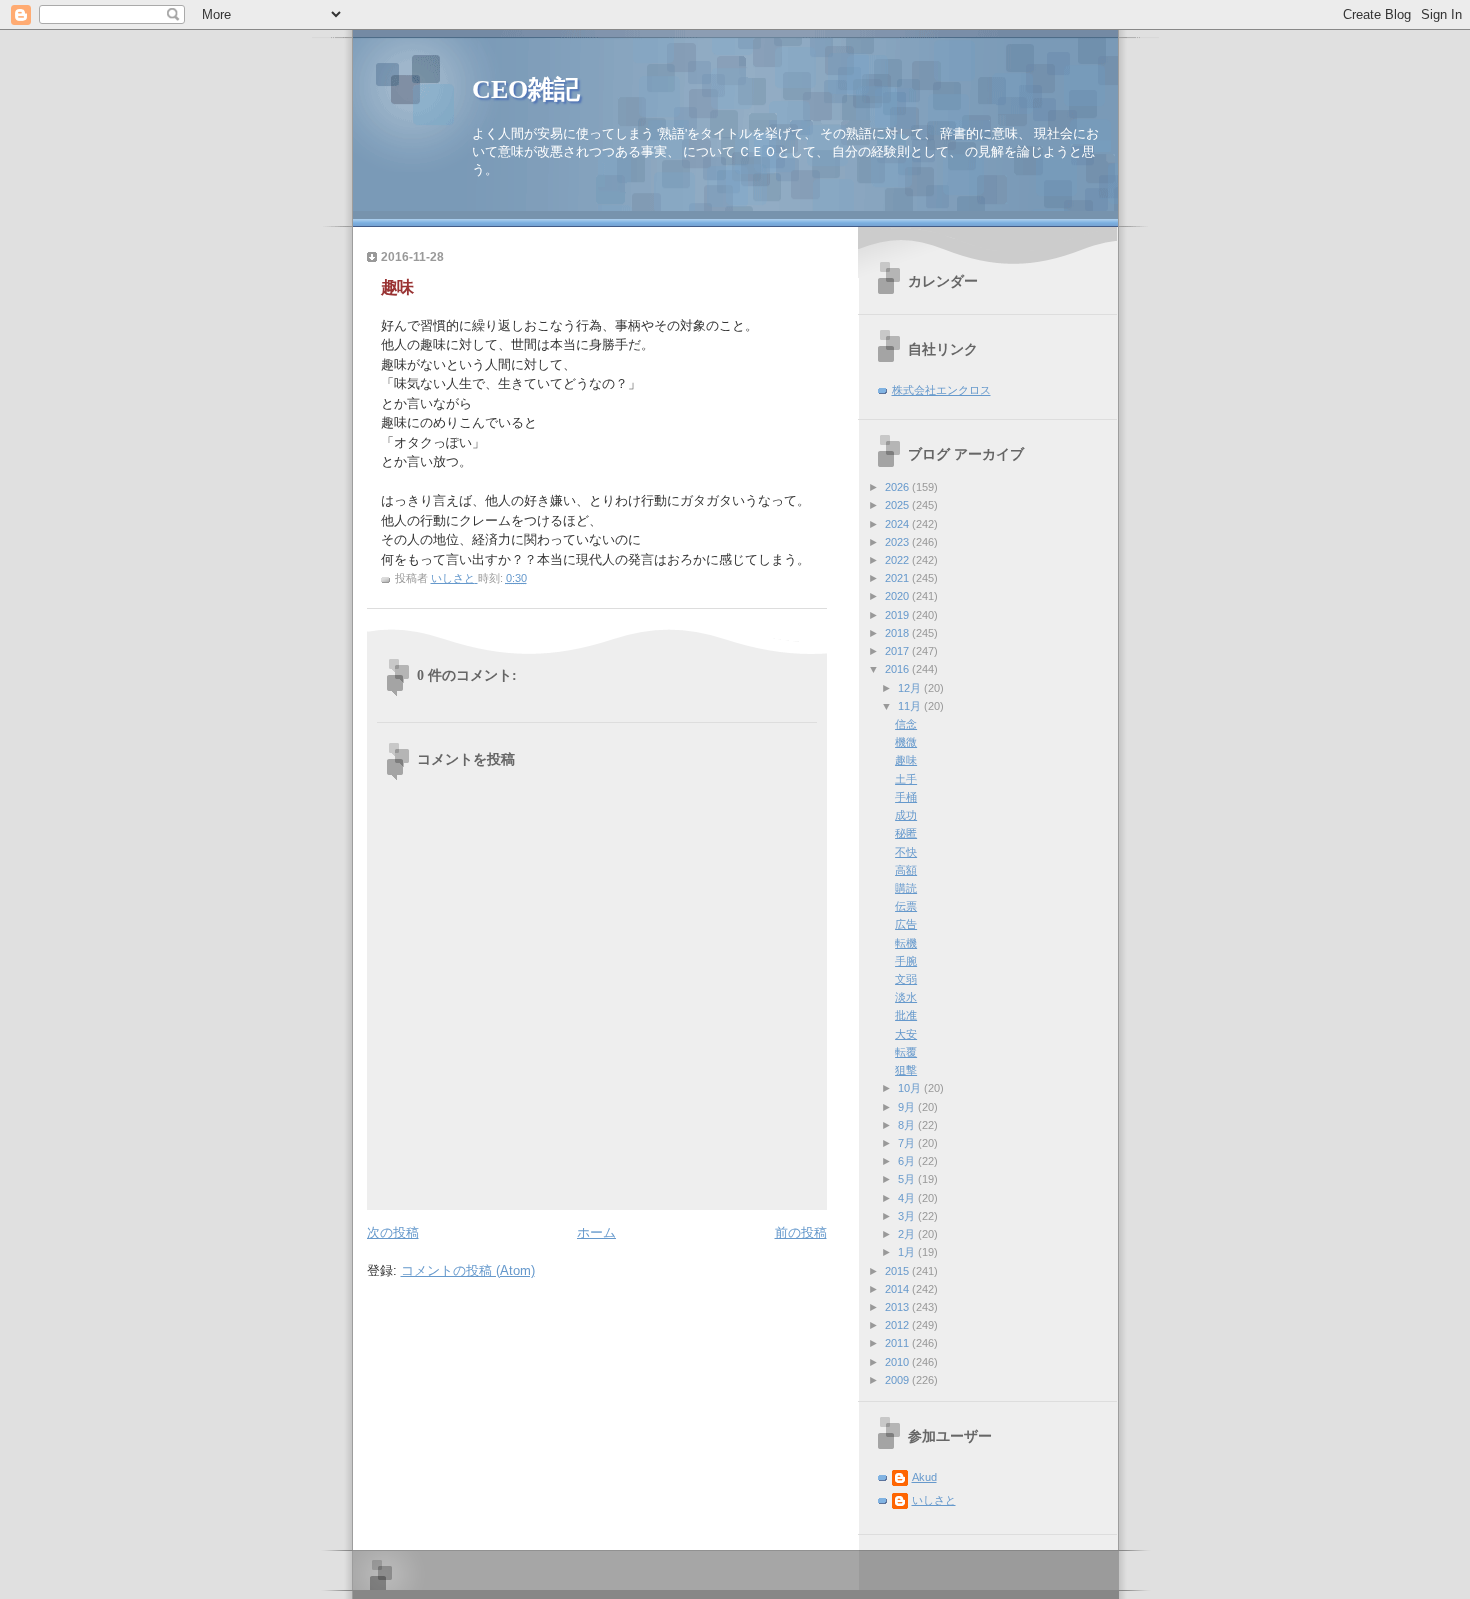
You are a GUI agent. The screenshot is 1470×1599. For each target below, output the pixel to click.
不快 (906, 852)
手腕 (906, 961)
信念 (906, 724)
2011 (898, 1343)
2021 (898, 578)
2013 (898, 1307)
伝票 (906, 906)
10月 (911, 1088)
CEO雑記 (526, 89)
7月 (908, 1143)
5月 (908, 1179)
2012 (898, 1325)
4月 (908, 1198)
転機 (906, 943)
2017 (898, 651)
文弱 (906, 979)
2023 (898, 542)
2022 (898, 560)
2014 (898, 1289)
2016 (898, 669)
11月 (911, 706)
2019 (898, 615)
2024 (898, 524)
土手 (906, 779)
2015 (898, 1271)
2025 (898, 505)
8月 (908, 1125)
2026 (898, 487)
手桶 (906, 797)
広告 (906, 924)
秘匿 (906, 833)
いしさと (934, 1500)
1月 (908, 1252)
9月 (908, 1107)
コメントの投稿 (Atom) (468, 1270)
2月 (908, 1234)
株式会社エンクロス (941, 390)
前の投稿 (801, 1232)
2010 (898, 1362)
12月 (911, 688)
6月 (908, 1161)
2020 (898, 596)
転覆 (906, 1052)
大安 (906, 1034)
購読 (906, 888)
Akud (924, 1477)
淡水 (906, 997)
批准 (906, 1015)
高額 (906, 870)
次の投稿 (393, 1232)
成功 (906, 815)
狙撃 (906, 1070)
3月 (908, 1216)
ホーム (596, 1232)
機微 (906, 742)
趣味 (906, 760)
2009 (898, 1380)
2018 (898, 633)
